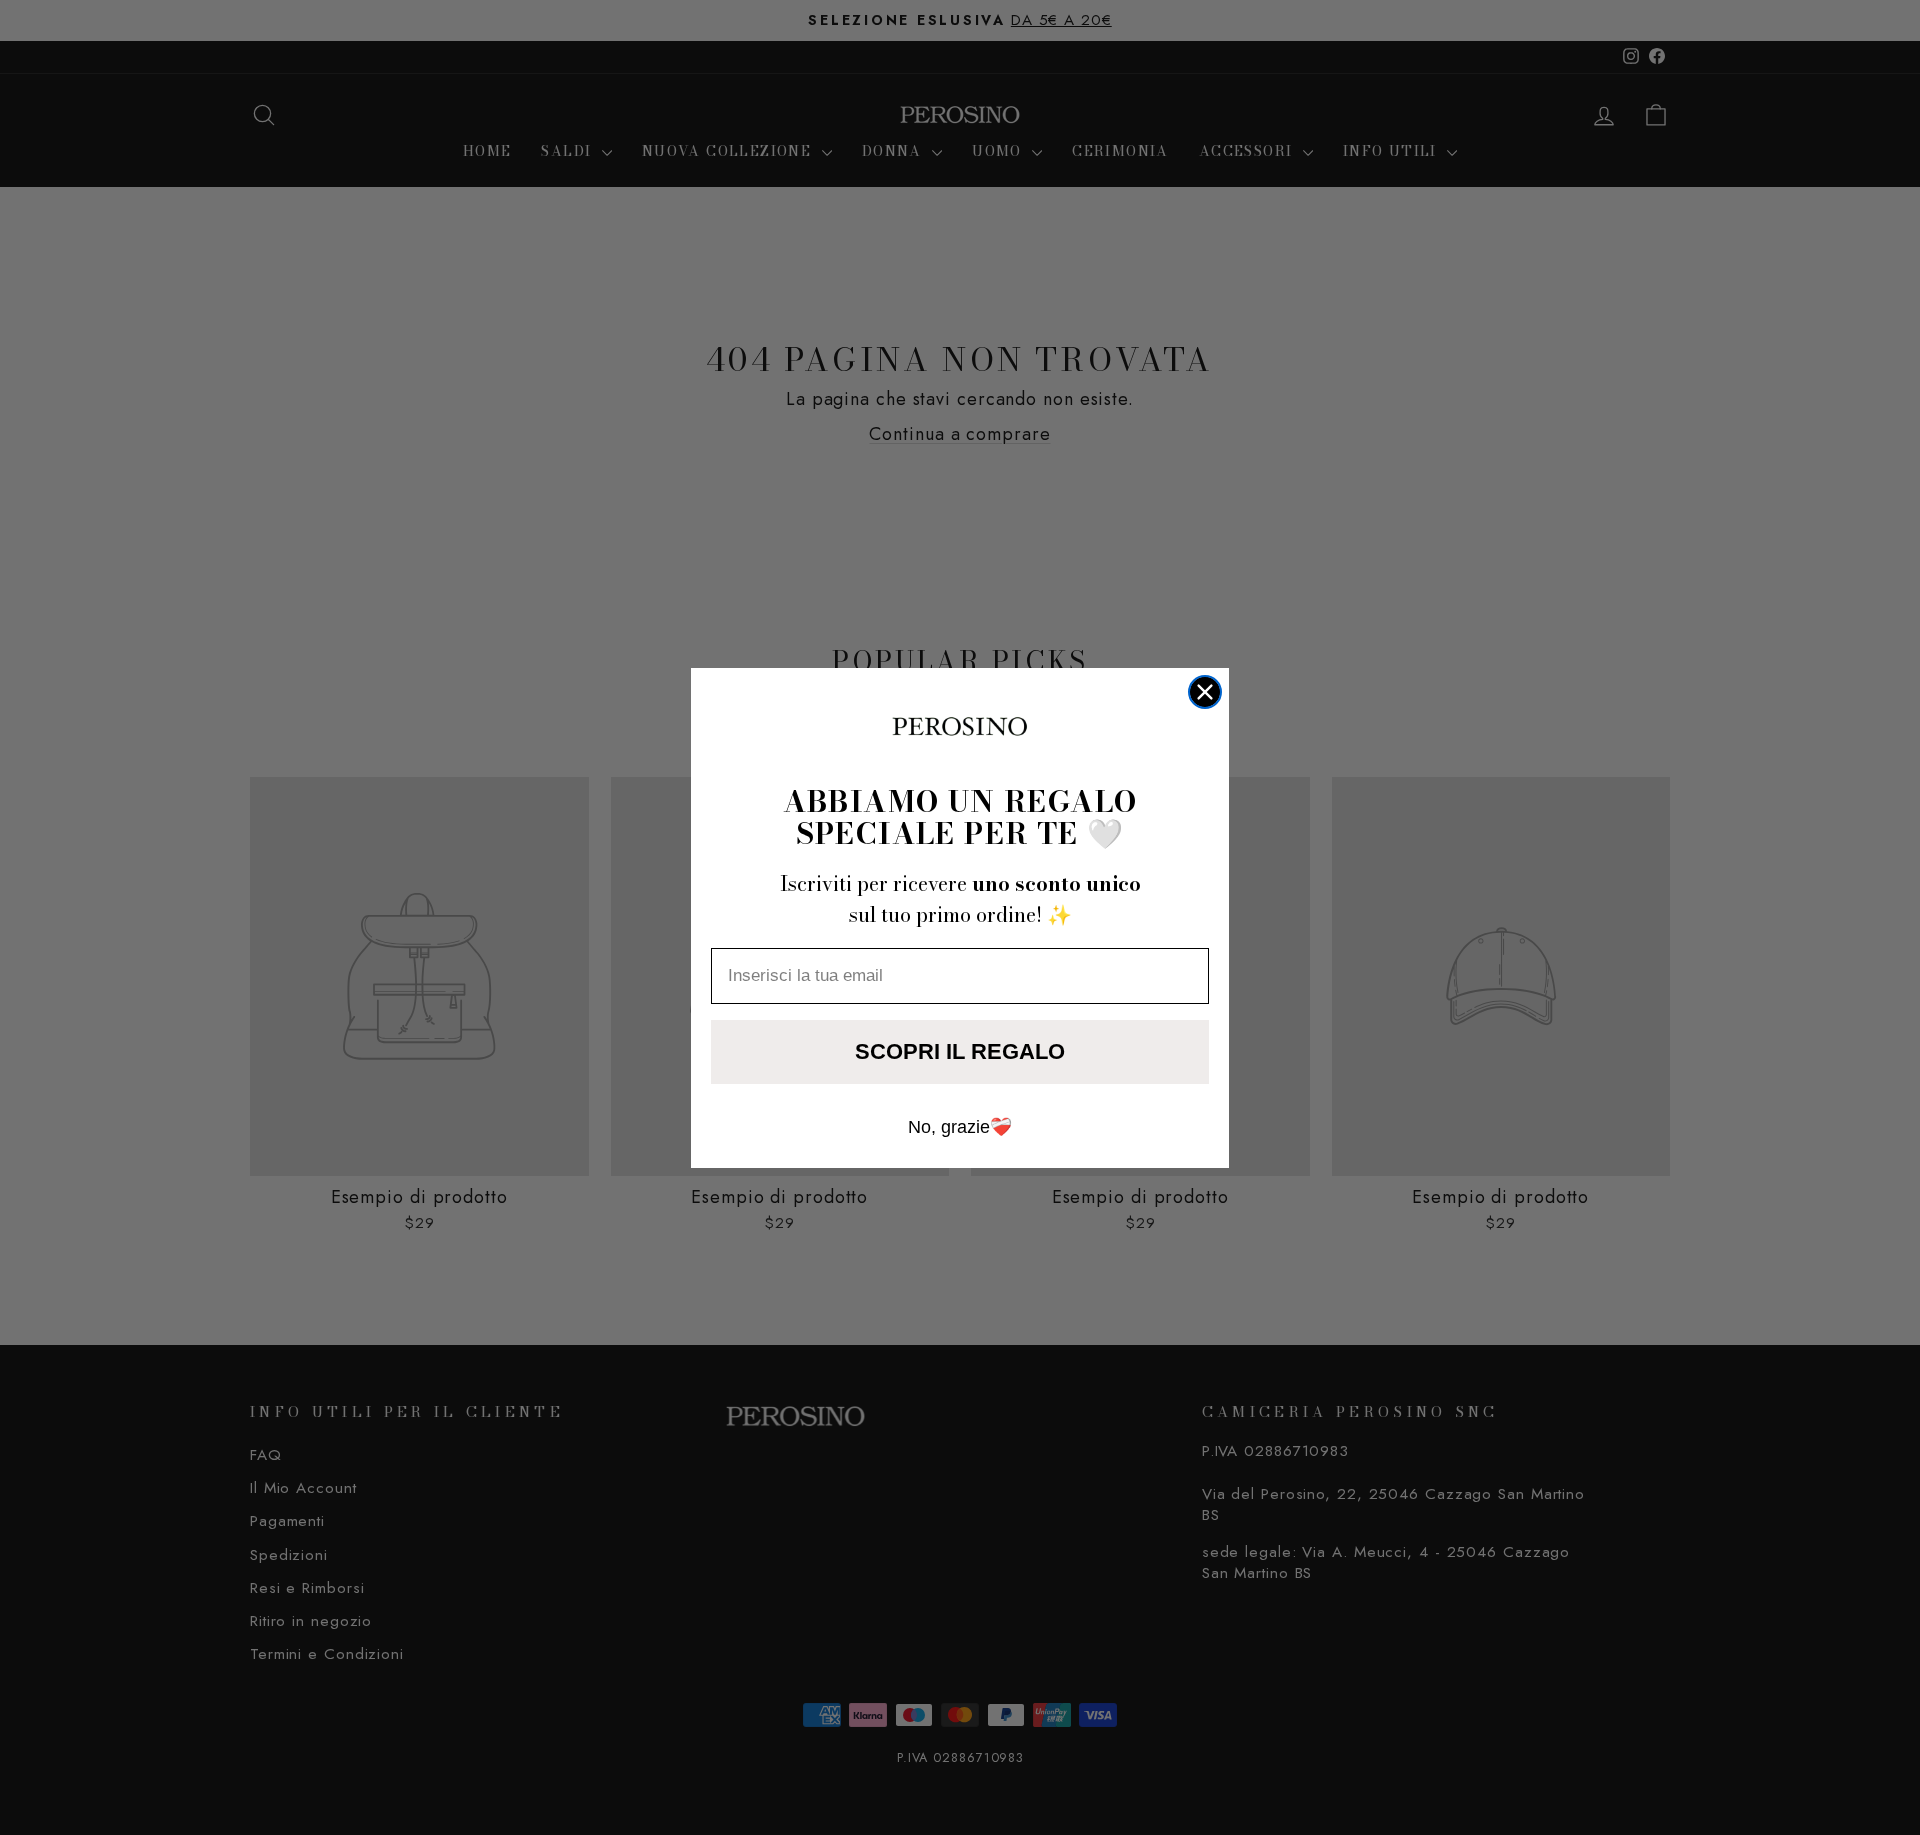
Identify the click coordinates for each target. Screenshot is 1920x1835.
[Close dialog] (1205, 692)
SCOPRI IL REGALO (960, 1051)
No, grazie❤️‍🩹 (960, 1127)
